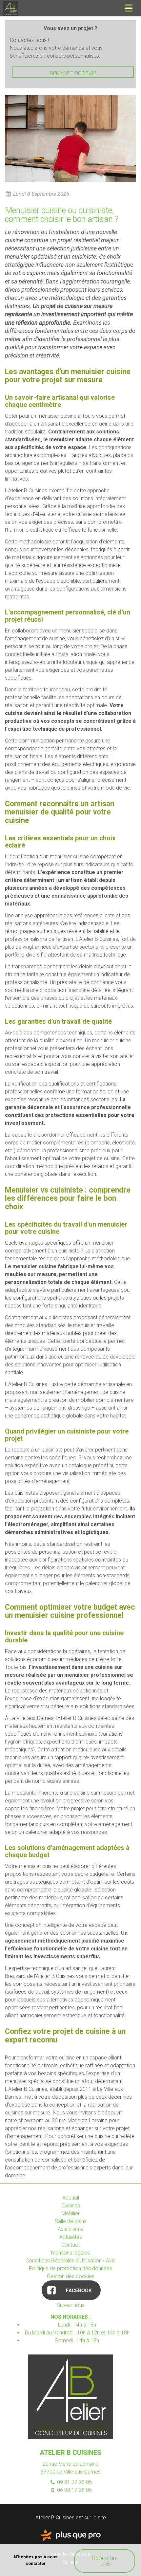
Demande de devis (73, 73)
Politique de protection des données (70, 2268)
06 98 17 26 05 (74, 2490)
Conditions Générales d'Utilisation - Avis (70, 2261)
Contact (70, 2245)
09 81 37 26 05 (74, 2482)
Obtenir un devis (105, 2561)
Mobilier (71, 2213)
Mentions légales (70, 2253)
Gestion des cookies (71, 2276)
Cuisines (71, 2206)
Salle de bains (71, 2221)
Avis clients (70, 2229)
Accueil (71, 2198)
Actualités (71, 2237)
